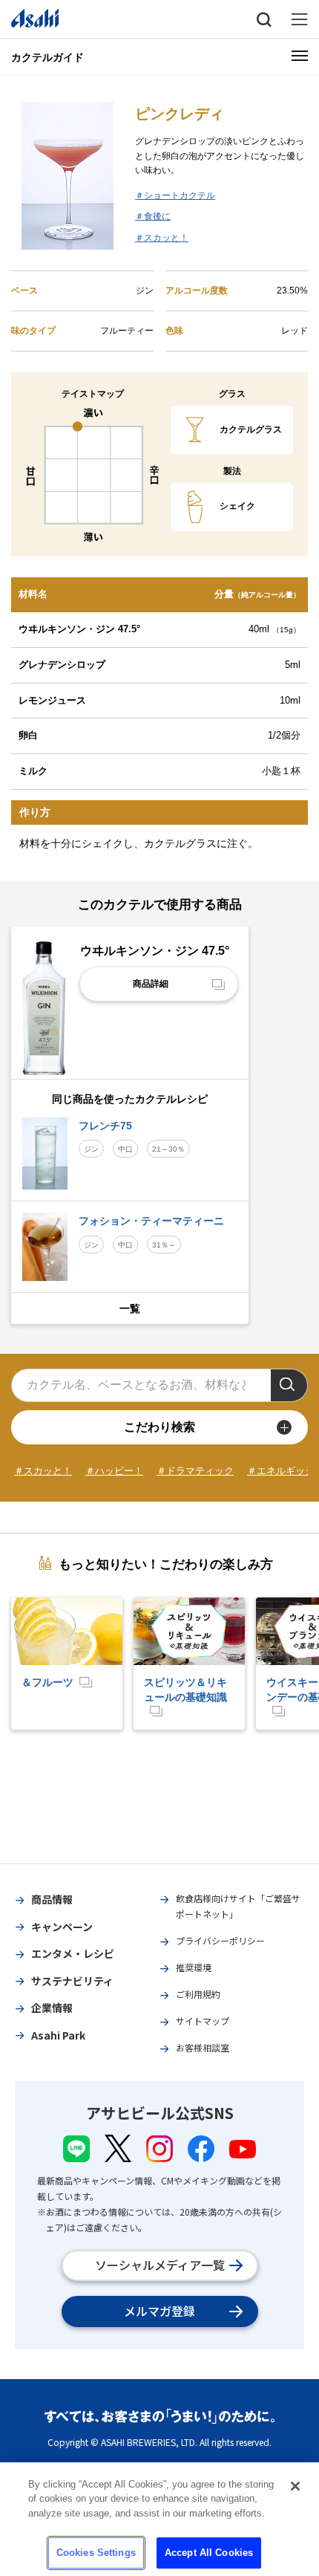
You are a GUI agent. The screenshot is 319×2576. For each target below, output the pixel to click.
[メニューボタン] (300, 56)
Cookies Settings (96, 2553)
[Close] (295, 2486)
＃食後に (153, 216)
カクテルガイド (47, 57)
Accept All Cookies (209, 2553)
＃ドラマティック (195, 1471)
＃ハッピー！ (114, 1471)
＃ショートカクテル (175, 195)
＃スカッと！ (162, 238)
